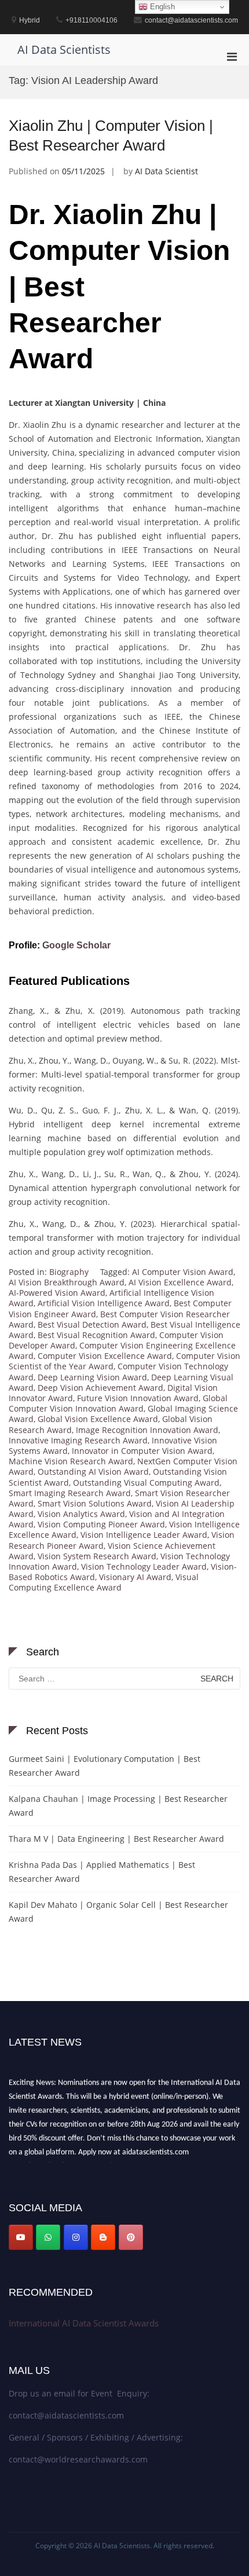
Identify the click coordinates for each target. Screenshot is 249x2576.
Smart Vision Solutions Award (95, 1503)
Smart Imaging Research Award (70, 1493)
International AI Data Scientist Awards (84, 2323)
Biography (69, 1272)
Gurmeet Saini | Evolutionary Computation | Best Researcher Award (105, 1766)
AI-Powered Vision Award (57, 1293)
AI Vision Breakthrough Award (67, 1282)
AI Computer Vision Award (183, 1272)
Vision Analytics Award (81, 1514)
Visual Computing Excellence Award (104, 1582)
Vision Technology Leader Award (144, 1567)
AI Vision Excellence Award (180, 1282)
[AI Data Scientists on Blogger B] (103, 2237)
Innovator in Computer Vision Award (142, 1451)
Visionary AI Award (135, 1577)
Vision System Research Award (97, 1556)
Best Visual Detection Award (92, 1324)
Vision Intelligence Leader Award (144, 1535)
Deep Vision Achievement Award (100, 1388)
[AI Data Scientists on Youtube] (21, 2237)
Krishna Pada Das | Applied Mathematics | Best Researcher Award (102, 1872)
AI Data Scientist (166, 171)
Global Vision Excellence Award (98, 1419)
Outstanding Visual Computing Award (146, 1483)
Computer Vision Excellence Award (105, 1356)
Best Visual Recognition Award (96, 1335)
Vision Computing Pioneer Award (101, 1524)
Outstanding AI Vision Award (93, 1472)
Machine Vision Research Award (71, 1461)
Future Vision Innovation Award (138, 1398)
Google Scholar (76, 945)
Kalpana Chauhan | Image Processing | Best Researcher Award (118, 1806)
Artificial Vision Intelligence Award (104, 1303)
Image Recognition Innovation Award (147, 1430)
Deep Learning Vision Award (92, 1377)
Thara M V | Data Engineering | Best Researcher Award (116, 1839)
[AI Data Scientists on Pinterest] (131, 2237)
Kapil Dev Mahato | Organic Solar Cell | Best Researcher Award (118, 1912)
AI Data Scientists (64, 50)
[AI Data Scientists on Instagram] (76, 2237)
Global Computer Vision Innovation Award (118, 1403)
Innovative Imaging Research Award (78, 1440)
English (161, 7)
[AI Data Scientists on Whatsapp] (48, 2237)
